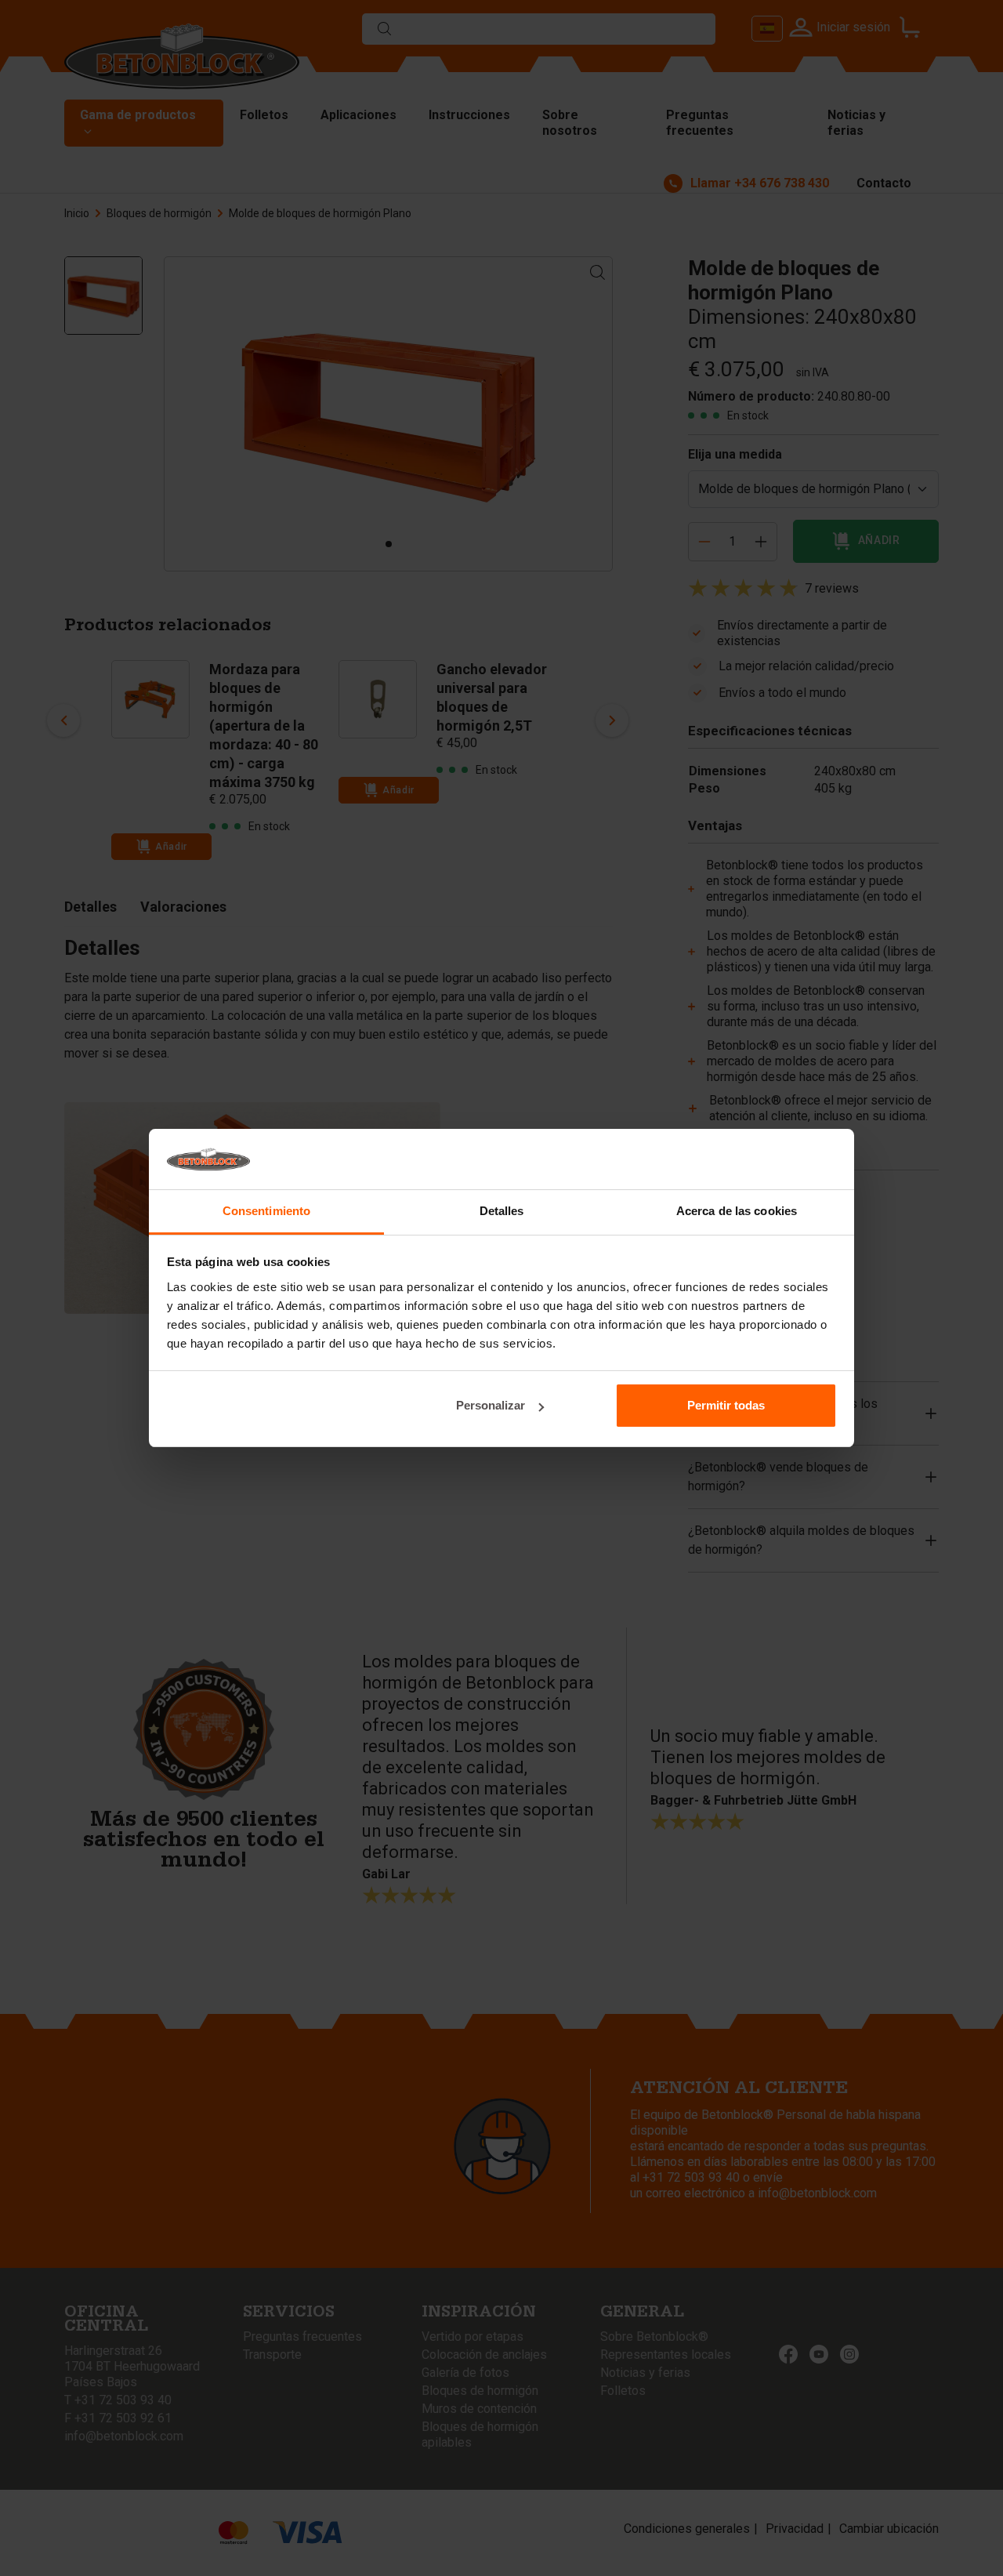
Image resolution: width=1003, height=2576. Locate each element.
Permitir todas (726, 1405)
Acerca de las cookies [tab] (737, 1211)
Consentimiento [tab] (266, 1211)
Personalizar (491, 1405)
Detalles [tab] (502, 1211)
